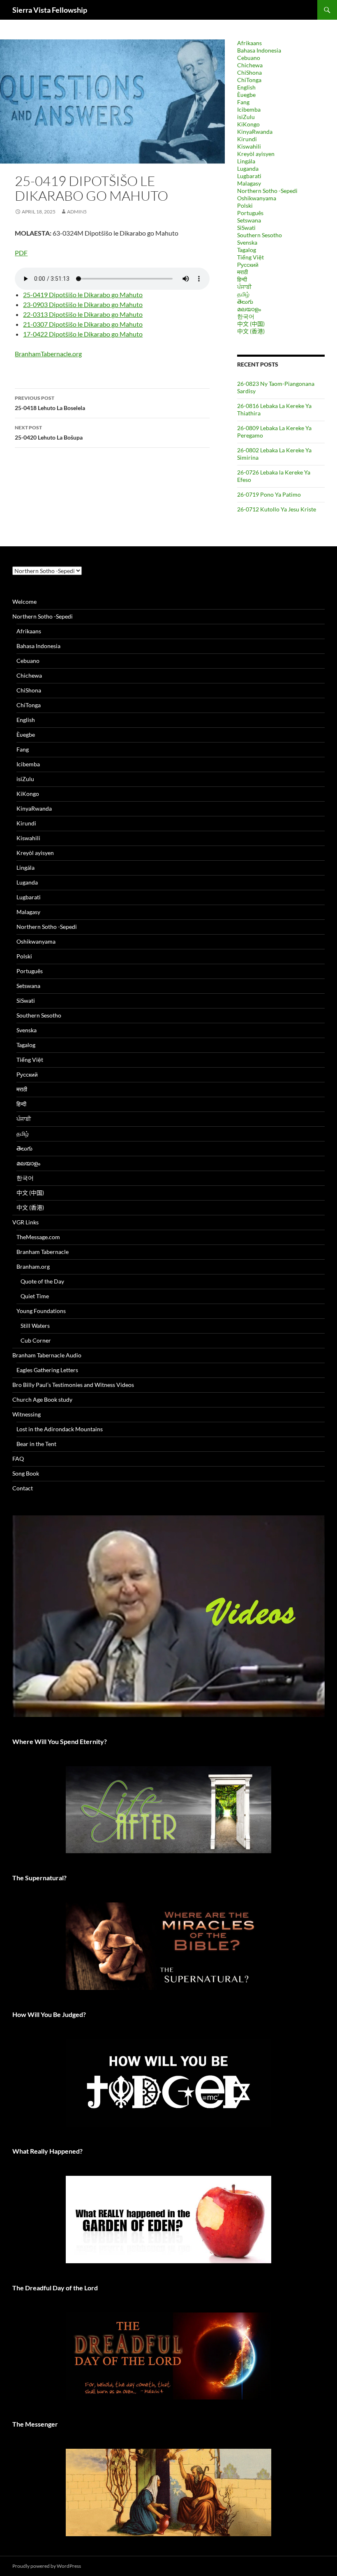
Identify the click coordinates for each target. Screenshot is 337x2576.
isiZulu (246, 117)
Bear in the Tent (36, 1444)
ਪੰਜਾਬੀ (244, 287)
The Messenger (35, 2424)
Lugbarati (249, 176)
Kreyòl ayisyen (256, 154)
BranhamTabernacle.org (48, 354)
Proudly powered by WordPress (47, 2566)
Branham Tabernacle (43, 1252)
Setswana (249, 220)
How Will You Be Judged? (49, 2014)
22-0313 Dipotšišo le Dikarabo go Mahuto (83, 314)
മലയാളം (249, 309)
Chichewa (250, 65)
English (246, 87)
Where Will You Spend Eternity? (60, 1741)
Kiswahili (249, 146)
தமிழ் (243, 294)
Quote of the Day (42, 1281)
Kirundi (247, 139)
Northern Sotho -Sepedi (267, 191)
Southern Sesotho (260, 235)
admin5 (77, 212)
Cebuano (249, 58)
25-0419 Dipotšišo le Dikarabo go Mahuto (83, 294)
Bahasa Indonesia (259, 50)
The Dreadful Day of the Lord (55, 2288)
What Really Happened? (47, 2151)
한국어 (246, 316)
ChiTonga (249, 80)
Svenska (247, 242)
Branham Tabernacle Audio (47, 1355)
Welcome (24, 602)
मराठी (242, 272)
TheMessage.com (38, 1237)
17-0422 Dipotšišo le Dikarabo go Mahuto (83, 334)
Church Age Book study (42, 1399)
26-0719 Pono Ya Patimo (269, 494)
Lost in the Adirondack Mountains (60, 1429)
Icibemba (249, 109)
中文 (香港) (251, 331)
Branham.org (33, 1266)
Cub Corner (36, 1340)
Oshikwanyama (257, 198)
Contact (23, 1488)
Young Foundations (41, 1311)
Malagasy (249, 183)
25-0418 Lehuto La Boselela (50, 403)
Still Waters (35, 1326)
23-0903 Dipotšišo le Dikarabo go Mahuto (83, 304)
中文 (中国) (251, 324)
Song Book (26, 1473)
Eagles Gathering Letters (47, 1370)
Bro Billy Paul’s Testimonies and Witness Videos (73, 1385)
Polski (245, 205)
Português (250, 213)
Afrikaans (249, 43)
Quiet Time (35, 1296)
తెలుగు (245, 301)
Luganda (248, 168)
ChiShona (249, 72)
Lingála (246, 161)
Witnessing (27, 1414)
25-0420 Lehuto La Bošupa (49, 433)
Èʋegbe (246, 95)
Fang (243, 102)
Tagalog (247, 250)
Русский (248, 265)
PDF (21, 253)
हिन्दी (242, 279)
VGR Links (25, 1222)
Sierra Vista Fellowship (50, 10)
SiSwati (246, 228)
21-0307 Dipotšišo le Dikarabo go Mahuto (83, 324)
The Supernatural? (39, 1878)
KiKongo (248, 124)
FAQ (18, 1459)
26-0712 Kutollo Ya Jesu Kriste (277, 509)
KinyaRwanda (255, 132)
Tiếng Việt (250, 257)
